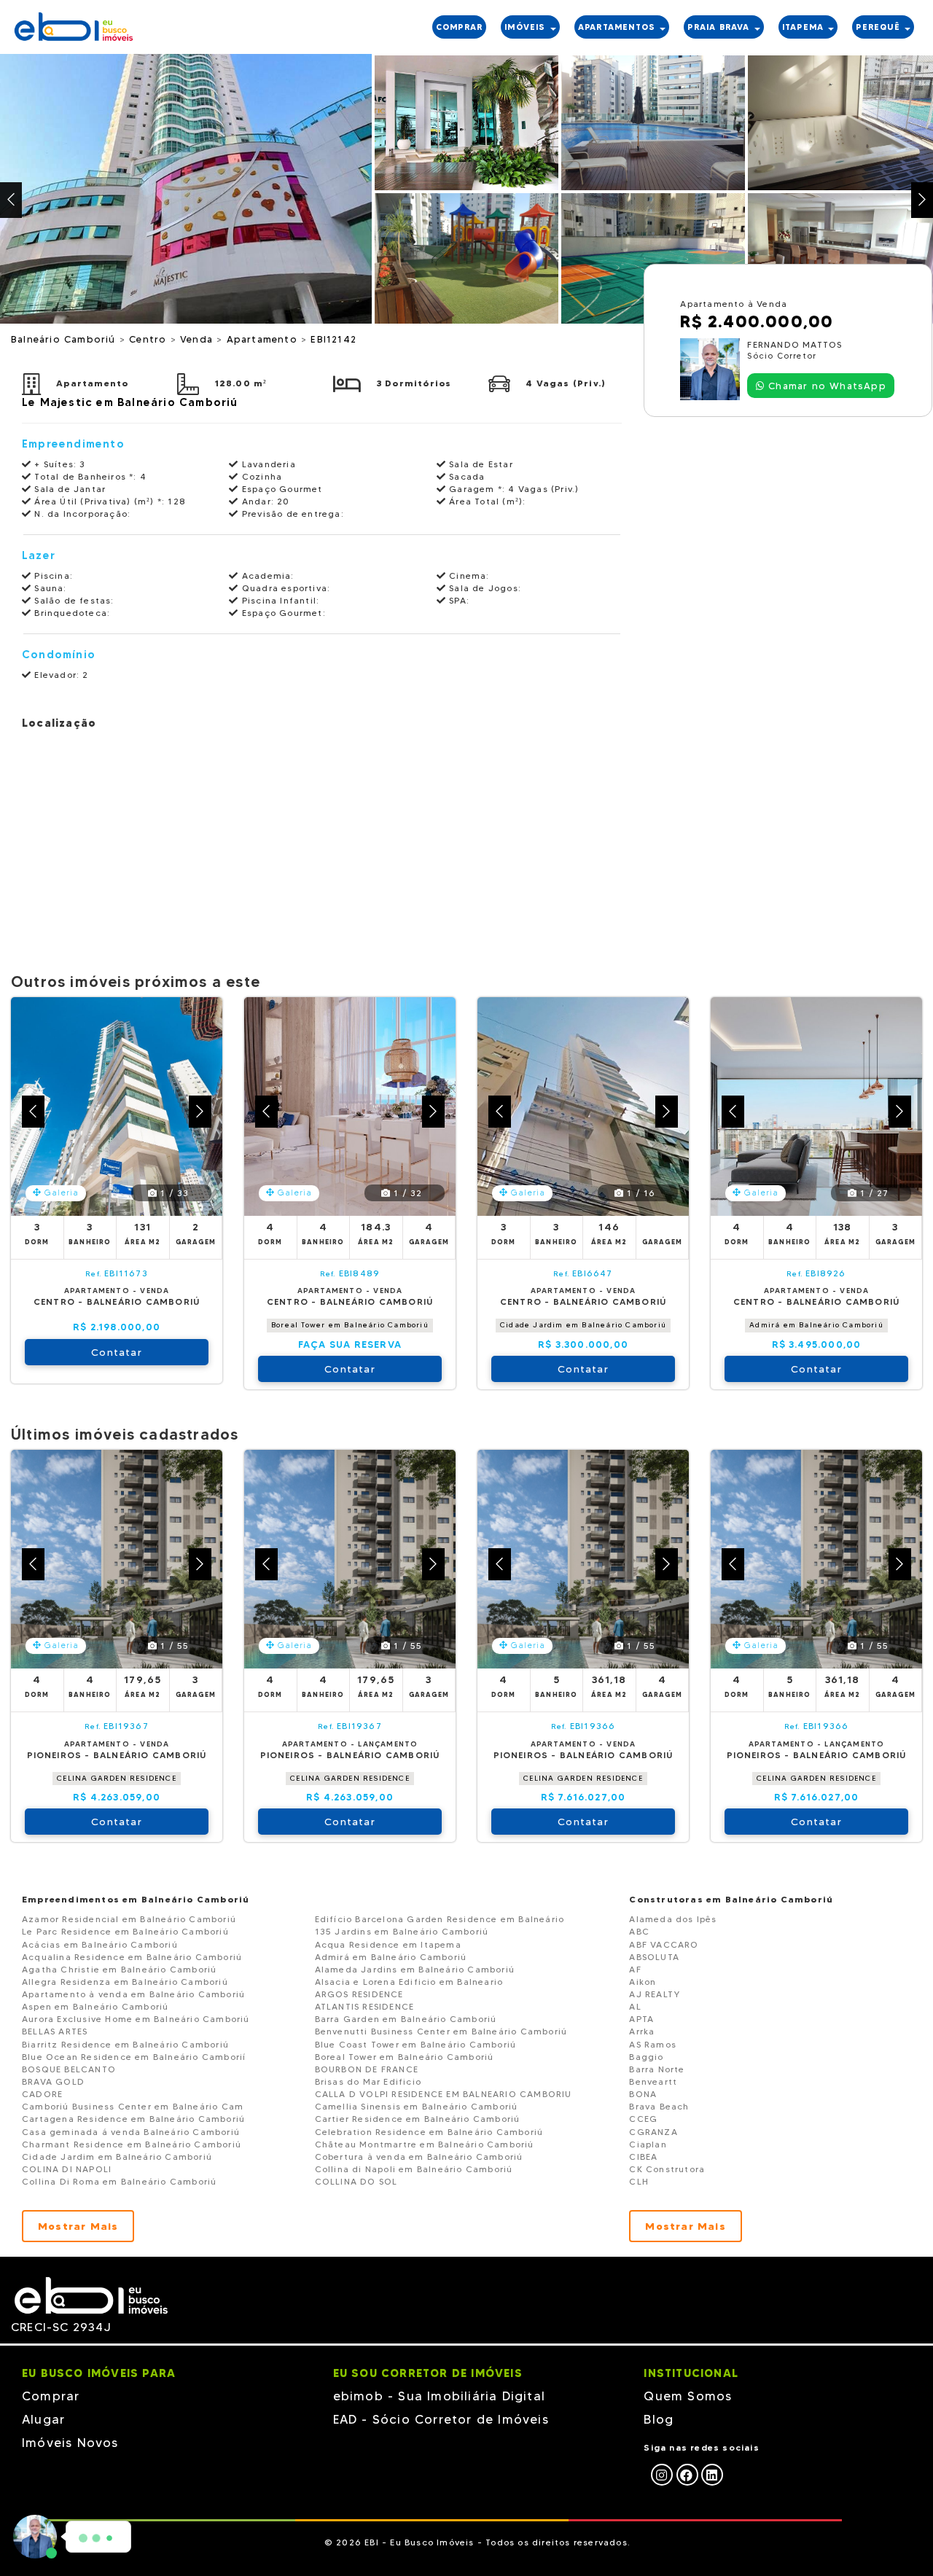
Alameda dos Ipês (673, 1919)
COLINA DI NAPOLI (67, 2169)
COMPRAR (459, 27)
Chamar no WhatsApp (825, 386)
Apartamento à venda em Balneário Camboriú (133, 1994)
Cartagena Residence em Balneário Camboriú (133, 2119)
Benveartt (653, 2081)
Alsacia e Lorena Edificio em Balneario (409, 1982)
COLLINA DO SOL (356, 2181)
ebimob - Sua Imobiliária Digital (439, 2396)
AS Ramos (653, 2044)
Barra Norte (657, 2069)
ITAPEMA (805, 27)
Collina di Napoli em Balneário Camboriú (414, 2169)
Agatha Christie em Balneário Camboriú (119, 1969)
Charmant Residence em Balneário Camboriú (132, 2144)
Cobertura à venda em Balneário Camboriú (419, 2157)
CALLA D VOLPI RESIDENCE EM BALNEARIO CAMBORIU (444, 2094)
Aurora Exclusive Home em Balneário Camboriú (136, 2019)
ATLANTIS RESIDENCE (365, 2006)
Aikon (643, 1982)
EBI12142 (333, 339)
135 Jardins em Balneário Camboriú (402, 1931)
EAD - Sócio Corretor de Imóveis (441, 2419)
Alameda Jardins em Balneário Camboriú (415, 1969)
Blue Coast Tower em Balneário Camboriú (416, 2044)
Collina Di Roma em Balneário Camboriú (119, 2181)
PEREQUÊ (879, 27)
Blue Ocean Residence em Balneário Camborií (134, 2057)
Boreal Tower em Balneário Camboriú (350, 1325)
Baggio (646, 2057)
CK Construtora (667, 2169)
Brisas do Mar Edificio (368, 2081)
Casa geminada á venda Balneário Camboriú (131, 2132)
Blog (659, 2419)
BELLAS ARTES (55, 2031)
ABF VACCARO (664, 1944)
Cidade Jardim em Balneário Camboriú (583, 1325)
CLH (639, 2181)
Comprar (51, 2396)
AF (635, 1969)
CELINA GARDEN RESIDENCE (117, 1778)
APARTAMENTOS (618, 27)
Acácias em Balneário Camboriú (100, 1944)
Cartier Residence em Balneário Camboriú (418, 2119)
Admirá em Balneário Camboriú (816, 1325)
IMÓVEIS (527, 27)
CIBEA (643, 2157)
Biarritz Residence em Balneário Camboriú (125, 2044)
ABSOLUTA (654, 1957)
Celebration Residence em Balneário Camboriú (429, 2132)
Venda (198, 339)
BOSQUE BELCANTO (69, 2069)
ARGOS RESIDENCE (359, 1994)
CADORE (42, 2094)
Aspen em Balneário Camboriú (95, 2006)
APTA (641, 2019)
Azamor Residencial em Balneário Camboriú (129, 1919)
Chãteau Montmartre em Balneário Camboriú (425, 2144)
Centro (149, 339)
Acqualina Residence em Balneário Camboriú (132, 1957)
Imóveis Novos (70, 2443)
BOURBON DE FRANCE (367, 2069)
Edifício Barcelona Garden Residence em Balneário (440, 1919)
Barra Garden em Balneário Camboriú (406, 2019)
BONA (643, 2094)
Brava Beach (659, 2106)
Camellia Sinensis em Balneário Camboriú (417, 2106)
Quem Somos (688, 2396)
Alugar (43, 2419)
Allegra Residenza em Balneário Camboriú (125, 1982)
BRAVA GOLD (53, 2081)
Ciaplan (648, 2144)
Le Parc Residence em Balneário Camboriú (125, 1931)
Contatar (117, 1352)
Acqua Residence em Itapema (388, 1944)
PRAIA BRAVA (720, 27)
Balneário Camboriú (65, 339)
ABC (639, 1931)
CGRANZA (653, 2132)
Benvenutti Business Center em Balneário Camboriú (441, 2031)
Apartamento (264, 339)
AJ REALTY (655, 1994)
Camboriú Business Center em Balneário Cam (133, 2106)
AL (635, 2006)
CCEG (643, 2119)
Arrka (642, 2031)
